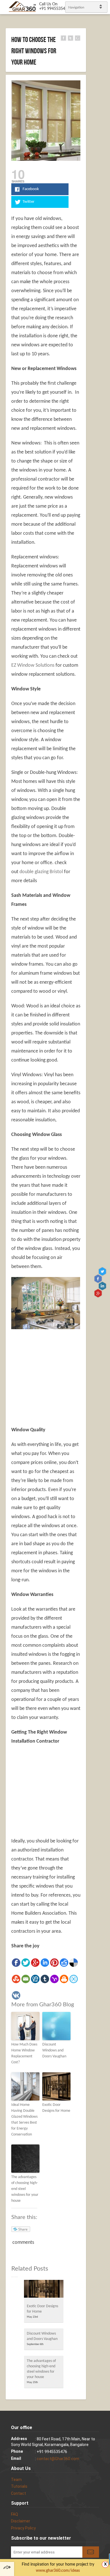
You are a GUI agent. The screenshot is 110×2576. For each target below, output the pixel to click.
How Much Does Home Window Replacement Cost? (24, 2053)
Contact (18, 2493)
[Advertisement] (59, 1374)
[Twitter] (26, 1963)
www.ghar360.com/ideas (58, 2571)
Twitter (103, 1272)
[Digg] (35, 1979)
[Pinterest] (54, 1963)
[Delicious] (74, 1963)
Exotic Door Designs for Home (56, 2108)
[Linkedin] (45, 1963)
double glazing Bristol (41, 872)
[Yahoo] (54, 1979)
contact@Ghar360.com (58, 2459)
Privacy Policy (23, 2528)
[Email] (26, 1979)
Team (16, 2480)
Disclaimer (21, 2521)
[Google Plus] (35, 1963)
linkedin (103, 1286)
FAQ (15, 2514)
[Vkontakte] (16, 1995)
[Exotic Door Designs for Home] (44, 2290)
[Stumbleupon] (16, 1979)
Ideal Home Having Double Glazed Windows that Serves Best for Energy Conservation (24, 2120)
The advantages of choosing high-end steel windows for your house (25, 2189)
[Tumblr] (45, 1979)
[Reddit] (64, 1963)
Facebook (99, 1279)
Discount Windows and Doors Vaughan (54, 2050)
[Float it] (74, 1979)
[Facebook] (16, 1963)
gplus (99, 1293)
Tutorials (19, 2486)
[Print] (64, 1979)
